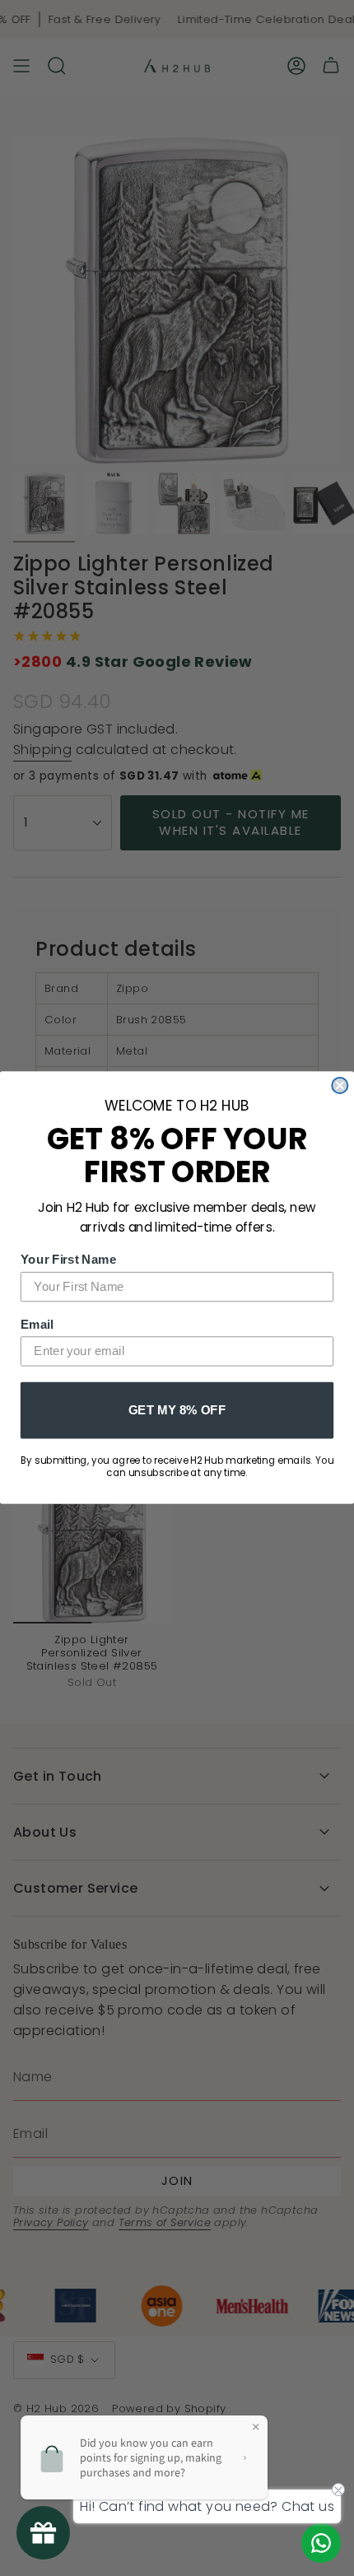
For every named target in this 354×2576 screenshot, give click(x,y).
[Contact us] (321, 2543)
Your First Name (69, 1260)
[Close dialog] (340, 1085)
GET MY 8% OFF (177, 1409)
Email (37, 1324)
